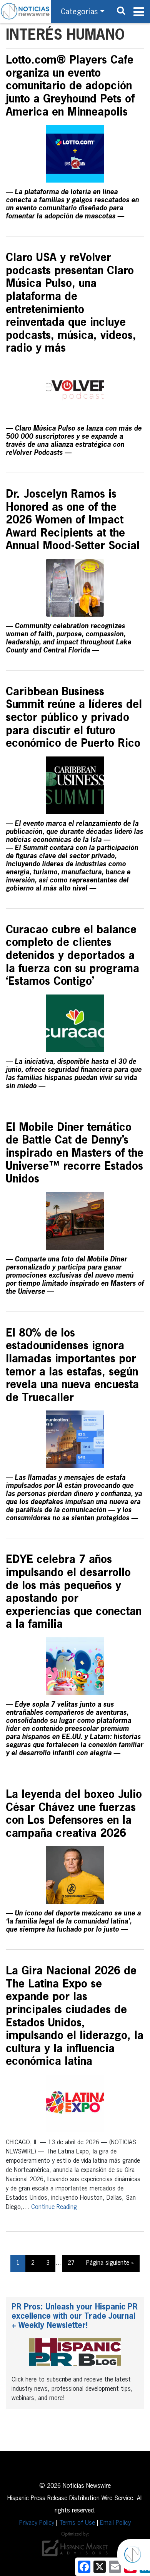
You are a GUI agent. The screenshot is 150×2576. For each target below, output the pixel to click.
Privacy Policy (37, 2523)
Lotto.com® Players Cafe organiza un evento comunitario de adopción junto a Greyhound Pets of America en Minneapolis (70, 86)
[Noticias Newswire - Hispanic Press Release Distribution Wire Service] (25, 12)
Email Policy (115, 2523)
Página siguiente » (110, 2263)
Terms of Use (77, 2523)
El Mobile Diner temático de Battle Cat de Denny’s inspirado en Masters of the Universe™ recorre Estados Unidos (75, 1154)
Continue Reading (54, 2207)
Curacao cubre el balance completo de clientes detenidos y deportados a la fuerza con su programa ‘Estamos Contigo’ (72, 956)
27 (71, 2263)
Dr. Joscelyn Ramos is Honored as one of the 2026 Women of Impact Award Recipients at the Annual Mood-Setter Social (73, 520)
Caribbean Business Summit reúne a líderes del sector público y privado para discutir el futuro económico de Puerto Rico (74, 718)
